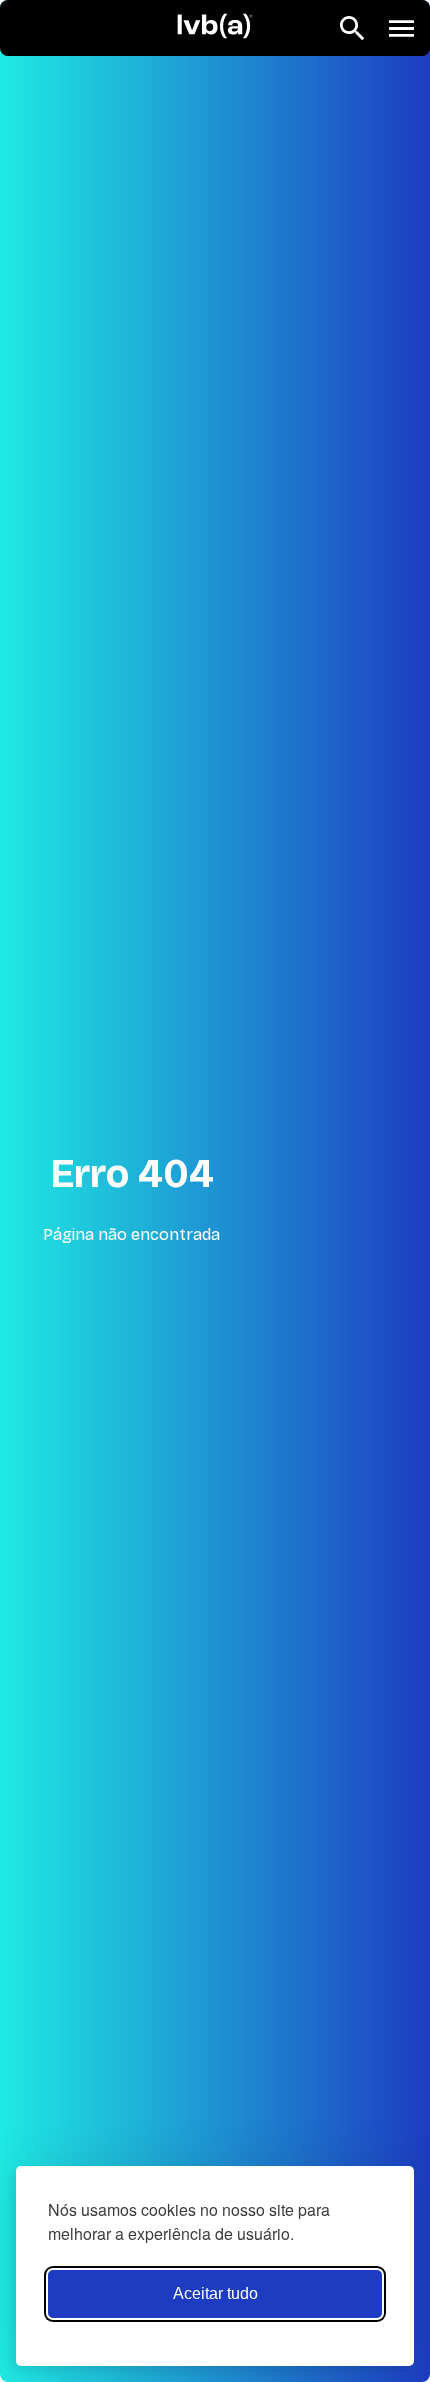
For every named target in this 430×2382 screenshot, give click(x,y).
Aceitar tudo (215, 2293)
